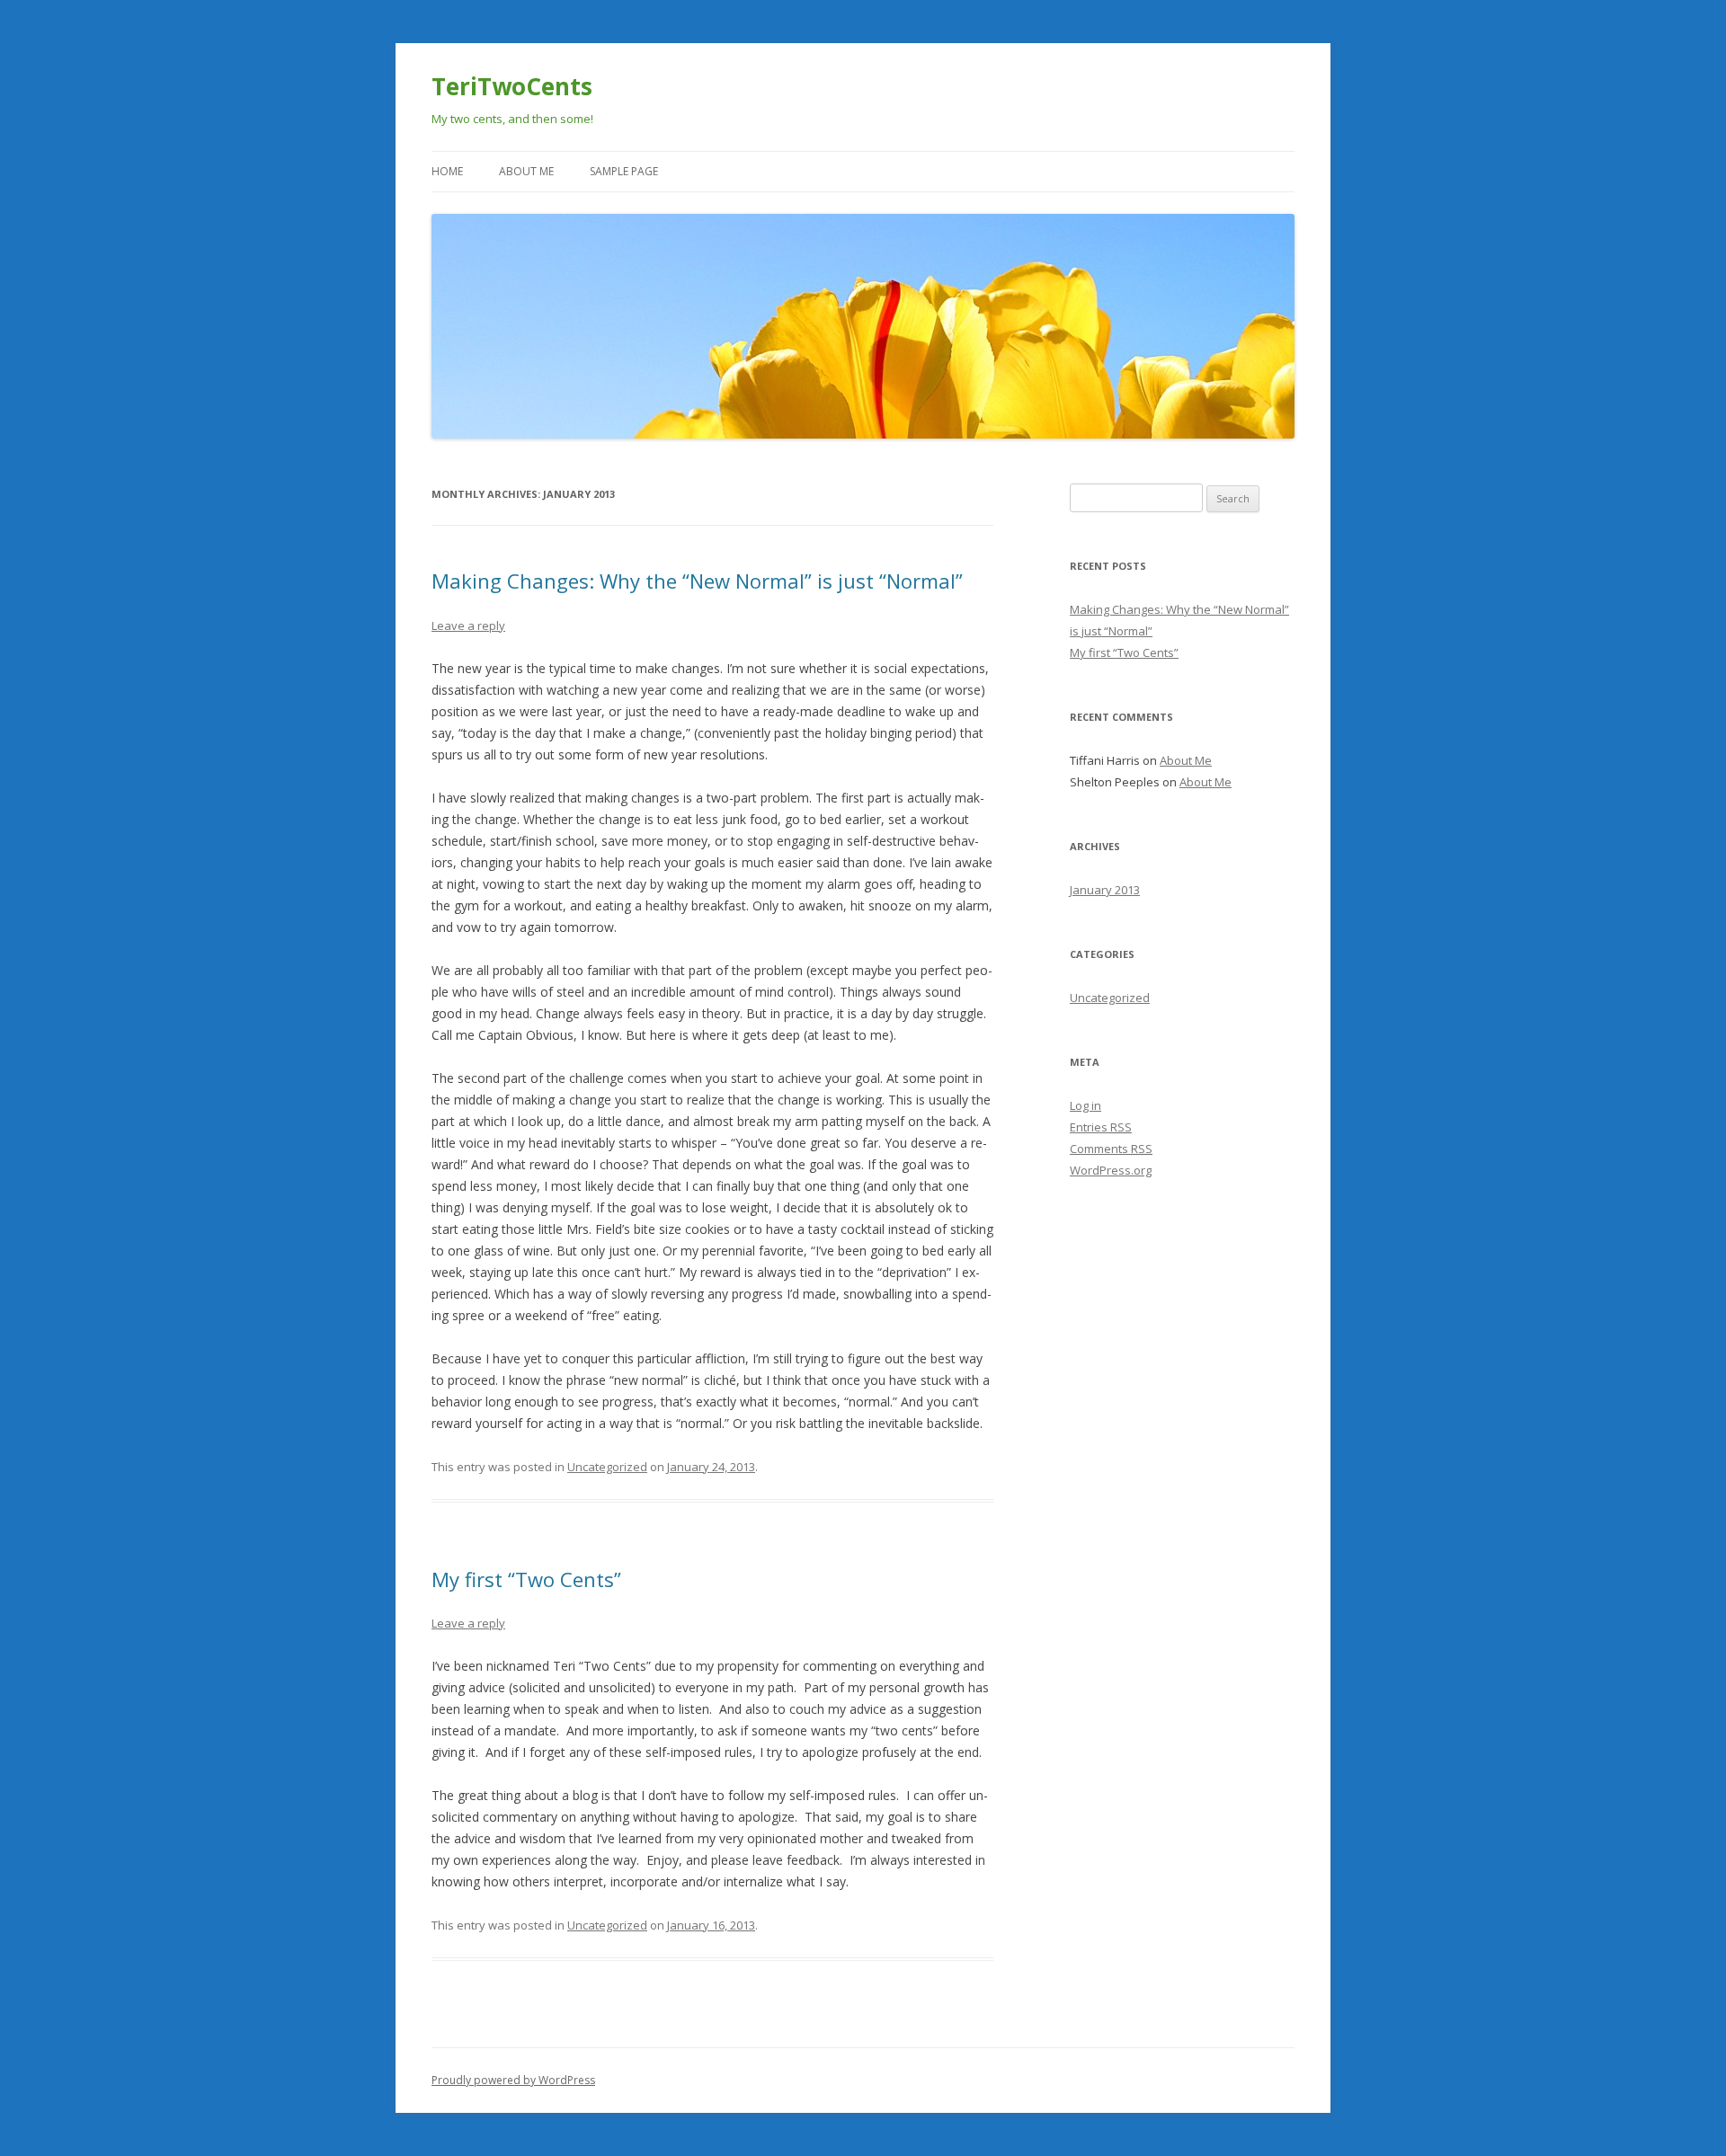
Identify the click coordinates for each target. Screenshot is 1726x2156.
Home (447, 171)
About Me (526, 171)
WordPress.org (1111, 1170)
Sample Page (624, 171)
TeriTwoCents (512, 86)
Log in (1085, 1105)
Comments (1111, 1149)
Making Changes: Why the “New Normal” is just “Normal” (697, 581)
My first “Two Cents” (526, 1579)
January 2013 (1105, 890)
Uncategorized (607, 1467)
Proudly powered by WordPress (513, 2080)
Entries (1101, 1127)
